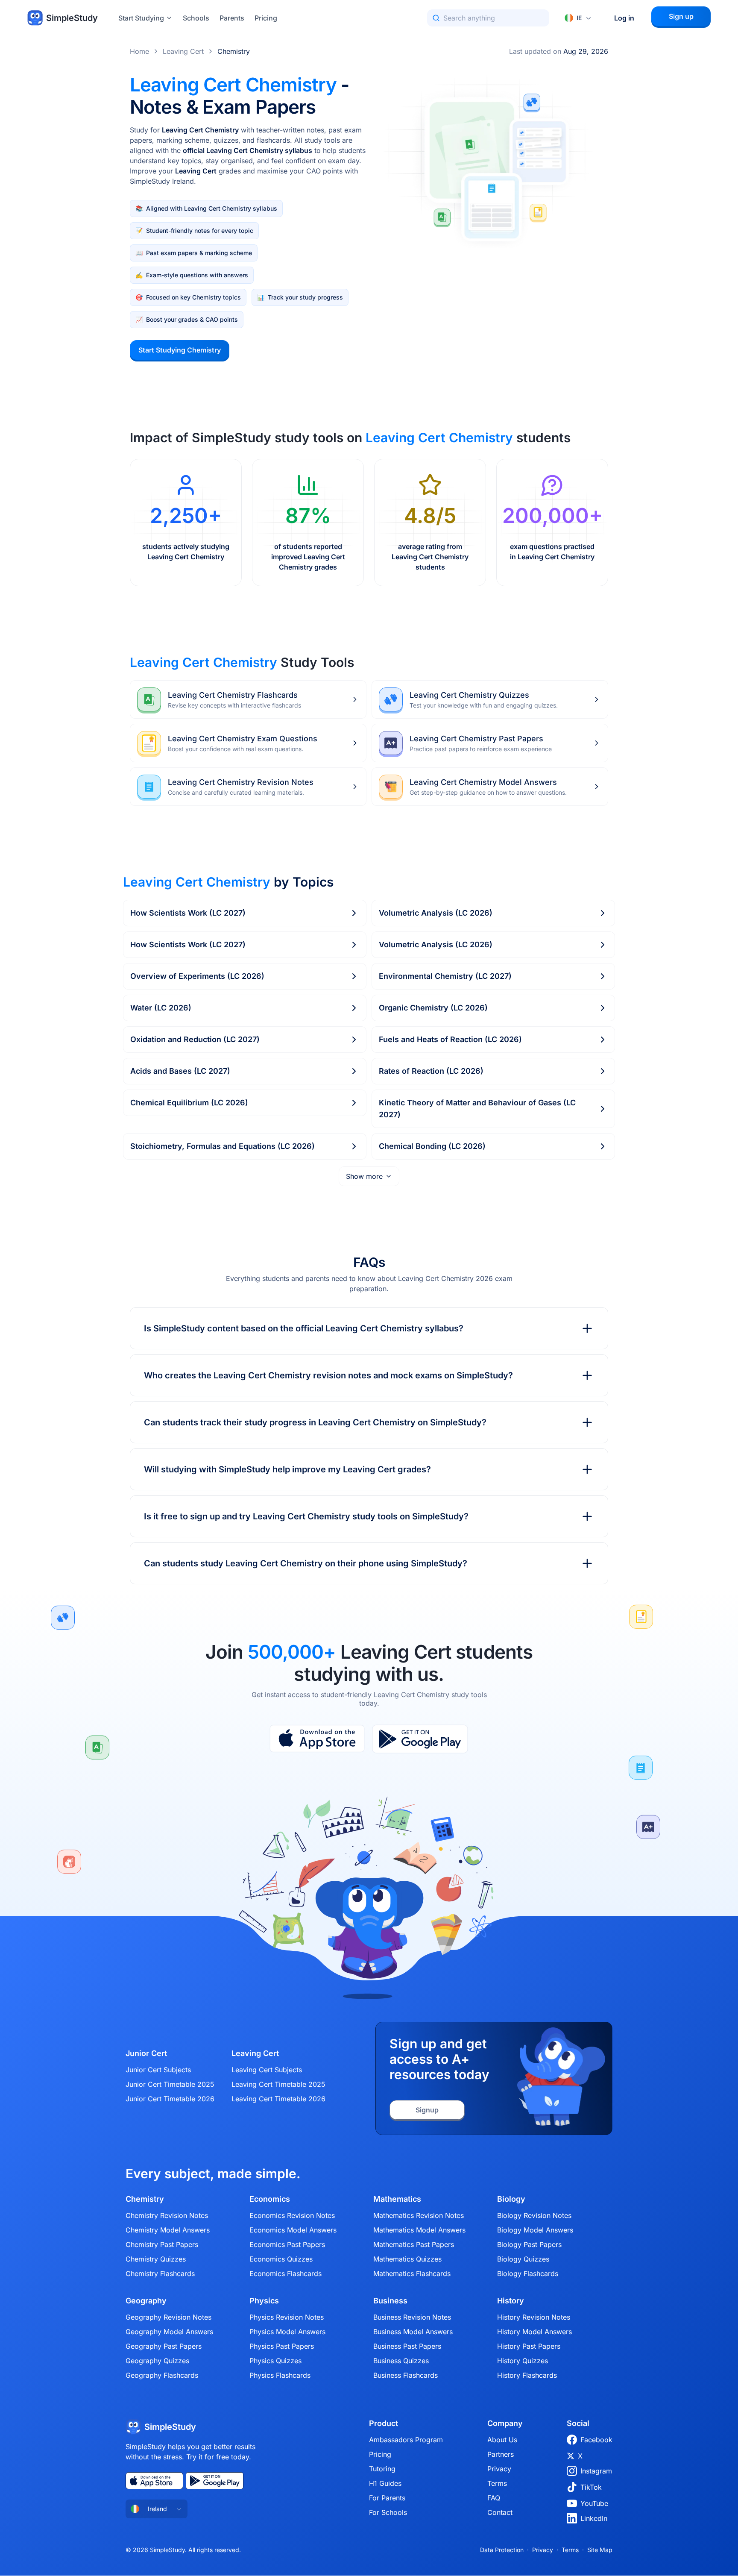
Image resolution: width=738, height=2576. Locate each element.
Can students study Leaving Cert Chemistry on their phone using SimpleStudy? (306, 1563)
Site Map (600, 2550)
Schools (196, 18)
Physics (264, 2301)
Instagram (596, 2471)
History (511, 2301)
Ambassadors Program (406, 2440)
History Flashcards (527, 2375)
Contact (500, 2512)
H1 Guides (385, 2483)
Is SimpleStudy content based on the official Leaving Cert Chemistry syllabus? (304, 1328)
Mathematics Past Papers (414, 2244)
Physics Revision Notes (287, 2317)
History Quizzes (523, 2361)
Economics (270, 2199)
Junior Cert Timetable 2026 (170, 2099)
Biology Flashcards (528, 2273)
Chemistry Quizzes (156, 2259)
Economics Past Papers (287, 2244)
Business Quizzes (401, 2361)
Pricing (266, 18)
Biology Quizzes (523, 2259)
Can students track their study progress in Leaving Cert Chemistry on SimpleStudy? (315, 1422)
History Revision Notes (534, 2317)
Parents (232, 18)
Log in (624, 18)
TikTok (591, 2487)
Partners (501, 2454)
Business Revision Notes (412, 2317)
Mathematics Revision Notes (419, 2215)
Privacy (499, 2469)
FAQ (494, 2498)
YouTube (594, 2503)
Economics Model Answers (293, 2230)
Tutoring (382, 2469)
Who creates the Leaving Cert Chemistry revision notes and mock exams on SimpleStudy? (328, 1375)
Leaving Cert (183, 51)
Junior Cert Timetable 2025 (170, 2084)
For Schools (388, 2512)
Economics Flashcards (286, 2273)
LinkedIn (594, 2518)
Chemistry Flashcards (160, 2273)
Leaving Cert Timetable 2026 (278, 2099)
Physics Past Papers (282, 2346)
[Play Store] (420, 1739)
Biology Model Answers (535, 2230)
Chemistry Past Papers (162, 2244)
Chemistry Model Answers (168, 2230)
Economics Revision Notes (292, 2215)
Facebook (596, 2440)
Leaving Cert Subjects (267, 2070)
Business (390, 2301)
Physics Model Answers (287, 2332)
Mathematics (397, 2199)
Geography (146, 2301)
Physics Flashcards (280, 2375)
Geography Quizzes (157, 2361)
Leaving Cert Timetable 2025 (278, 2084)
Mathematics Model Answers (419, 2230)
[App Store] (317, 1739)
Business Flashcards (406, 2375)
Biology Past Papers (529, 2244)
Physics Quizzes (275, 2361)
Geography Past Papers (164, 2346)
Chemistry (234, 51)
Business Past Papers (407, 2346)
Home (139, 51)
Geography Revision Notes (168, 2317)
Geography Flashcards (162, 2375)
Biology (511, 2199)
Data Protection (502, 2550)
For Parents (387, 2498)
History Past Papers (529, 2346)
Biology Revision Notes (534, 2215)
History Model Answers (534, 2332)
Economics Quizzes (281, 2259)
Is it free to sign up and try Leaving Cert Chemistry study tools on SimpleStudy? (306, 1516)
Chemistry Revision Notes (167, 2215)
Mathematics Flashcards (412, 2273)
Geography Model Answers (169, 2332)
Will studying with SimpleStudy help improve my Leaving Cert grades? (287, 1469)
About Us (502, 2440)
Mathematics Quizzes (407, 2259)
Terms (497, 2483)
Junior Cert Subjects (158, 2070)
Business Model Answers (413, 2332)
